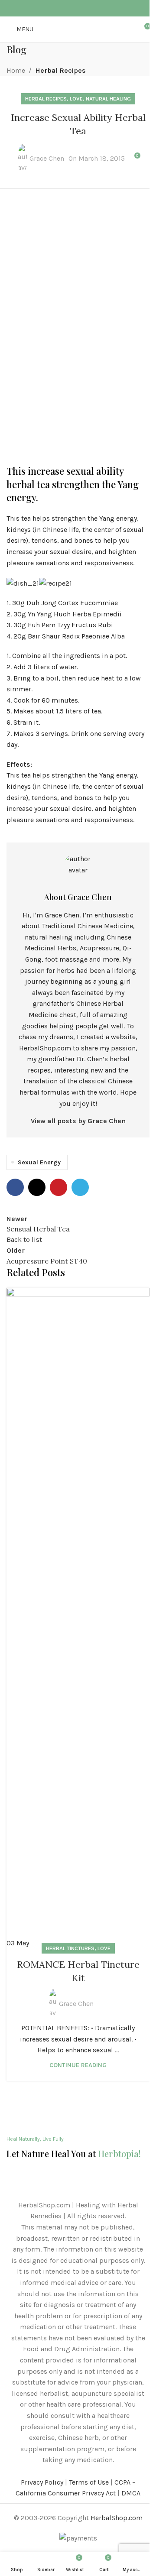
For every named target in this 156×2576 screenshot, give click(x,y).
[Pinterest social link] (83, 8)
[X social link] (73, 8)
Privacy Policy (42, 2482)
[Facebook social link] (62, 8)
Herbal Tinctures (70, 1948)
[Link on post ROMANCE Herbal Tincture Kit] (78, 1618)
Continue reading (78, 2065)
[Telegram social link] (94, 8)
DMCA (131, 2493)
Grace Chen (76, 2004)
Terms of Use (89, 2482)
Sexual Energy (39, 1162)
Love (104, 1948)
